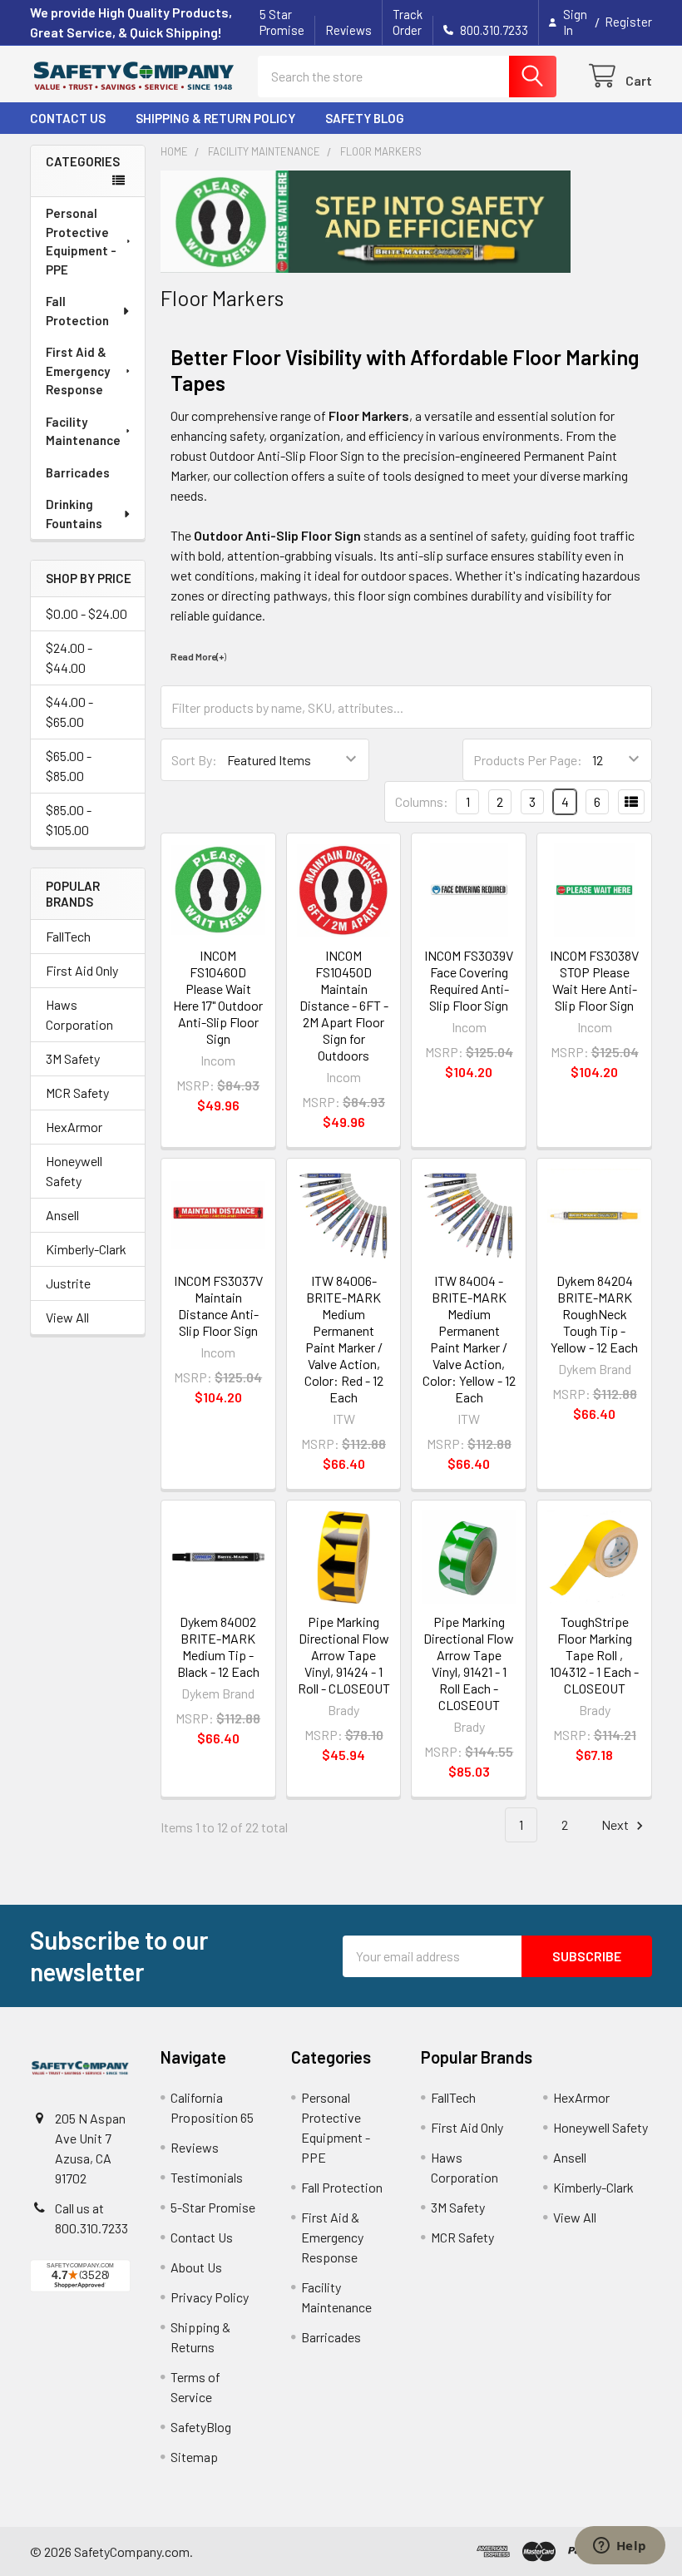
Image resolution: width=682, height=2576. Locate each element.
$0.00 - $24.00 (86, 613)
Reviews (348, 30)
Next (616, 1824)
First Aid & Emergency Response (78, 371)
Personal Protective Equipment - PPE (81, 241)
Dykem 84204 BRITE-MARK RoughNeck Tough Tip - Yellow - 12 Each (594, 1314)
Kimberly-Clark (86, 1249)
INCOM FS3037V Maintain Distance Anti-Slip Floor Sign (218, 1305)
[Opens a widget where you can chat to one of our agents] (620, 2547)
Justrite (68, 1283)
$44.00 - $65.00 (69, 712)
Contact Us (68, 118)
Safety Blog (365, 118)
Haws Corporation (79, 1014)
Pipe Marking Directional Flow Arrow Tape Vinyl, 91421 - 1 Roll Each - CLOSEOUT (469, 1663)
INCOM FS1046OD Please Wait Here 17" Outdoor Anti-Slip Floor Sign (218, 997)
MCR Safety (77, 1093)
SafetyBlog (201, 2427)
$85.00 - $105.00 (69, 820)
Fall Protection (77, 311)
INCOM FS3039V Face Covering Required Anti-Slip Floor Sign (469, 980)
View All (67, 1317)
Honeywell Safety (74, 1171)
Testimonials (207, 2177)
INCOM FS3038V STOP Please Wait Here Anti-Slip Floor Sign (594, 980)
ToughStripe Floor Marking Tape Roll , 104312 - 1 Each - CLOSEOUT (594, 1655)
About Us (196, 2267)
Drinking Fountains (74, 514)
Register (628, 22)
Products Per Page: (528, 760)
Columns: (422, 801)
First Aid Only (82, 970)
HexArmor (74, 1127)
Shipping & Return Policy (215, 118)
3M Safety (73, 1058)
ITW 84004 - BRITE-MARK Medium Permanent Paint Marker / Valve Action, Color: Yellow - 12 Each (469, 1339)
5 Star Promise (282, 22)
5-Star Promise (213, 2207)
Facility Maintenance (83, 431)
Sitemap (194, 2457)
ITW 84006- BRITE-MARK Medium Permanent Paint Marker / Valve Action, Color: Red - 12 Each (344, 1339)
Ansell (62, 1215)
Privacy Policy (210, 2297)
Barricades (78, 472)
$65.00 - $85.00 (69, 766)
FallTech (68, 936)
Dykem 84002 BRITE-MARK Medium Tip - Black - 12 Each (218, 1646)
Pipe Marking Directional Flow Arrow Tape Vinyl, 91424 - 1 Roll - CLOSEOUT (344, 1655)
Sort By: (194, 760)
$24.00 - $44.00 (69, 658)
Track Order (408, 22)
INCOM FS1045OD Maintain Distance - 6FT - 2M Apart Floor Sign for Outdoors (344, 1005)
